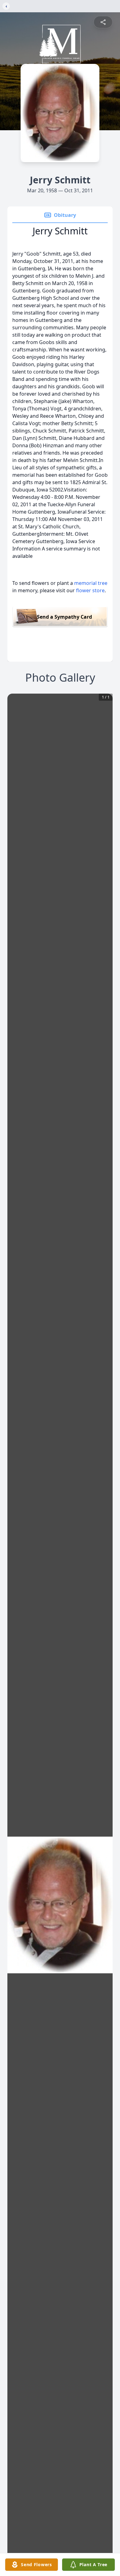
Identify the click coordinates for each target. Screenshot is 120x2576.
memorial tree (91, 583)
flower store (90, 590)
